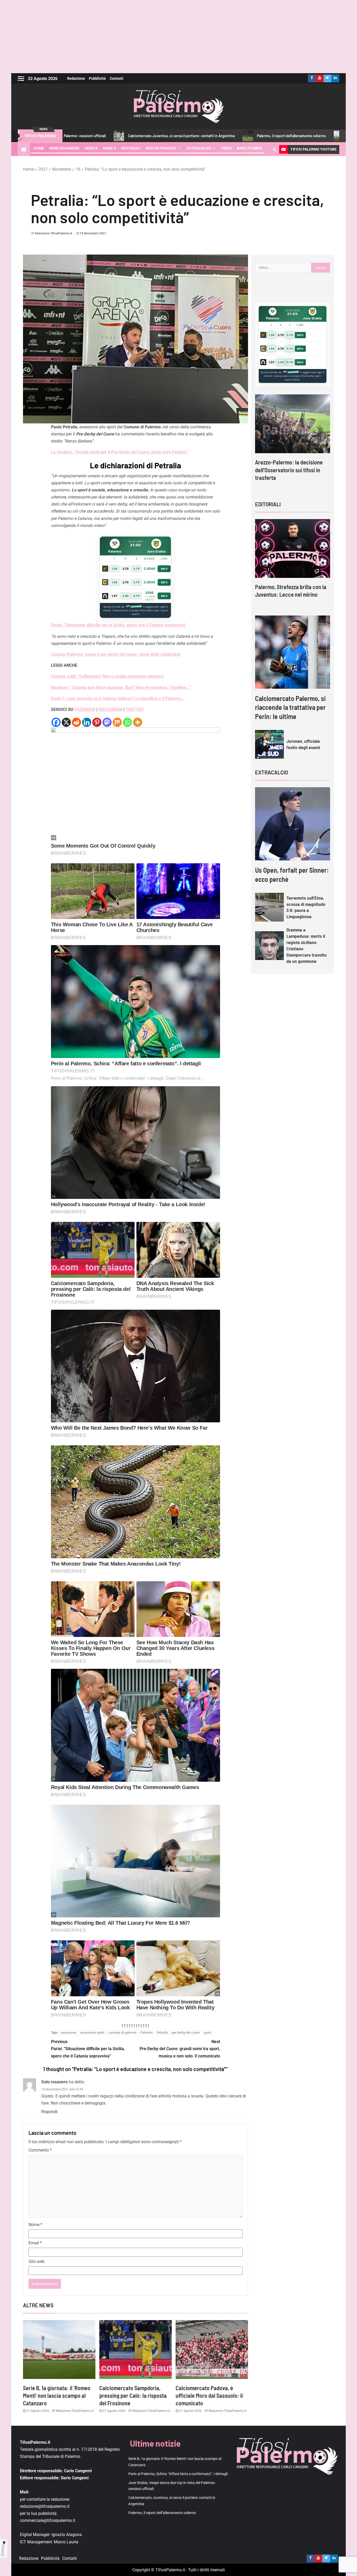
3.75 (125, 569)
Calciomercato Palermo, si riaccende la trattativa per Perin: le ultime (290, 707)
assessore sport (92, 2032)
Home (39, 148)
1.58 (114, 569)
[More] (138, 722)
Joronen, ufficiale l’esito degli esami (303, 744)
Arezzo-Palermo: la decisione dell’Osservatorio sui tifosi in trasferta (289, 470)
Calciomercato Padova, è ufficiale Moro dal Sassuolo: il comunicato (209, 2396)
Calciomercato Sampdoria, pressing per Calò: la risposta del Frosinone (133, 2396)
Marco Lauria (66, 2542)
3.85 (125, 596)
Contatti (117, 78)
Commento (40, 2150)
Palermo (146, 2032)
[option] (293, 442)
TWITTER (135, 709)
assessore (68, 2032)
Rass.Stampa (249, 148)
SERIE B (91, 148)
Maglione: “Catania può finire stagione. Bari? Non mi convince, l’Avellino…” (121, 688)
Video (227, 148)
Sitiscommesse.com (291, 372)
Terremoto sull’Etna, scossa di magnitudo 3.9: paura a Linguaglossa (306, 907)
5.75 (136, 569)
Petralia (162, 2032)
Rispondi (49, 2112)
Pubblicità (97, 78)
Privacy (3, 2550)
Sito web (36, 2261)
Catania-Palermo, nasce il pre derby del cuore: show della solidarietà (116, 654)
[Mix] (117, 722)
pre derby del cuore (186, 2032)
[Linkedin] (87, 722)
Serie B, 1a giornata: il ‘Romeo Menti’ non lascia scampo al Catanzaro (57, 2396)
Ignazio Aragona (67, 2535)
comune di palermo (122, 2032)
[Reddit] (76, 722)
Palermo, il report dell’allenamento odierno (189, 136)
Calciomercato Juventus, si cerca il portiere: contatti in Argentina (79, 136)
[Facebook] (56, 722)
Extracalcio (199, 148)
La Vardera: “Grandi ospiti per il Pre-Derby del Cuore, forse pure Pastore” (120, 452)
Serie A (110, 148)
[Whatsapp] (127, 722)
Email (35, 2243)
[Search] (275, 149)
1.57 (114, 596)
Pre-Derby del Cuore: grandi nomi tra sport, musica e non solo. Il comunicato (180, 2049)
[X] (66, 722)
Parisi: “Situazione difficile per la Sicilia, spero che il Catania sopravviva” (119, 625)
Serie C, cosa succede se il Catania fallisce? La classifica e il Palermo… (118, 698)
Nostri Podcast (161, 148)
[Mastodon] (107, 722)
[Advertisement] (179, 37)
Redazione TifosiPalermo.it (53, 233)
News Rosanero (64, 148)
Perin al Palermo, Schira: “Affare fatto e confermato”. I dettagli (178, 2474)
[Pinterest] (97, 722)
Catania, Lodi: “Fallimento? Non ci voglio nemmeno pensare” (108, 676)
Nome (35, 2225)
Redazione (76, 78)
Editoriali (131, 148)
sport (207, 2032)
